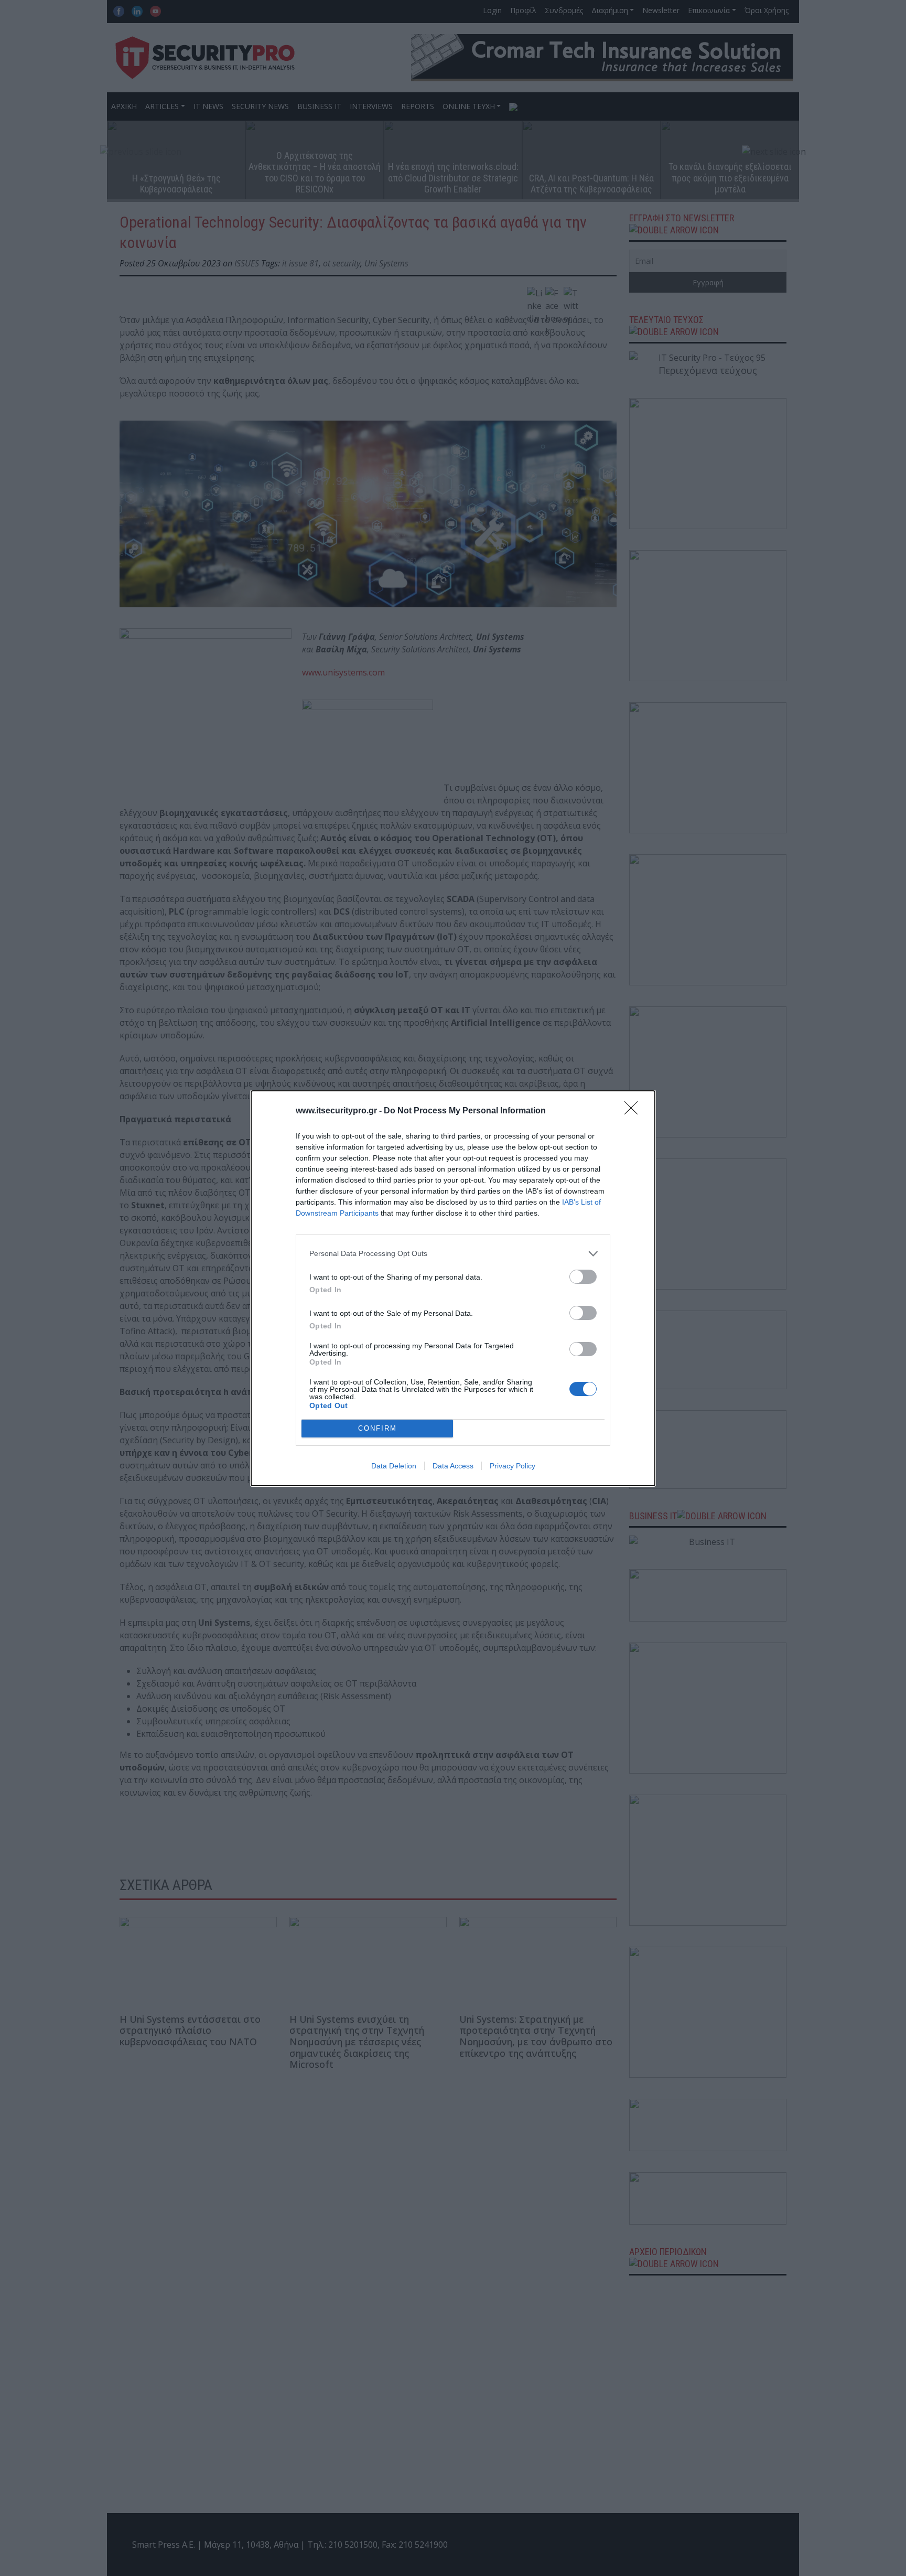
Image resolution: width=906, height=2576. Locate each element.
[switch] (583, 1277)
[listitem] (453, 1254)
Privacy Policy (513, 1466)
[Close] (634, 1111)
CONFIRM (377, 1428)
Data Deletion (394, 1466)
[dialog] (453, 1288)
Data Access (453, 1466)
